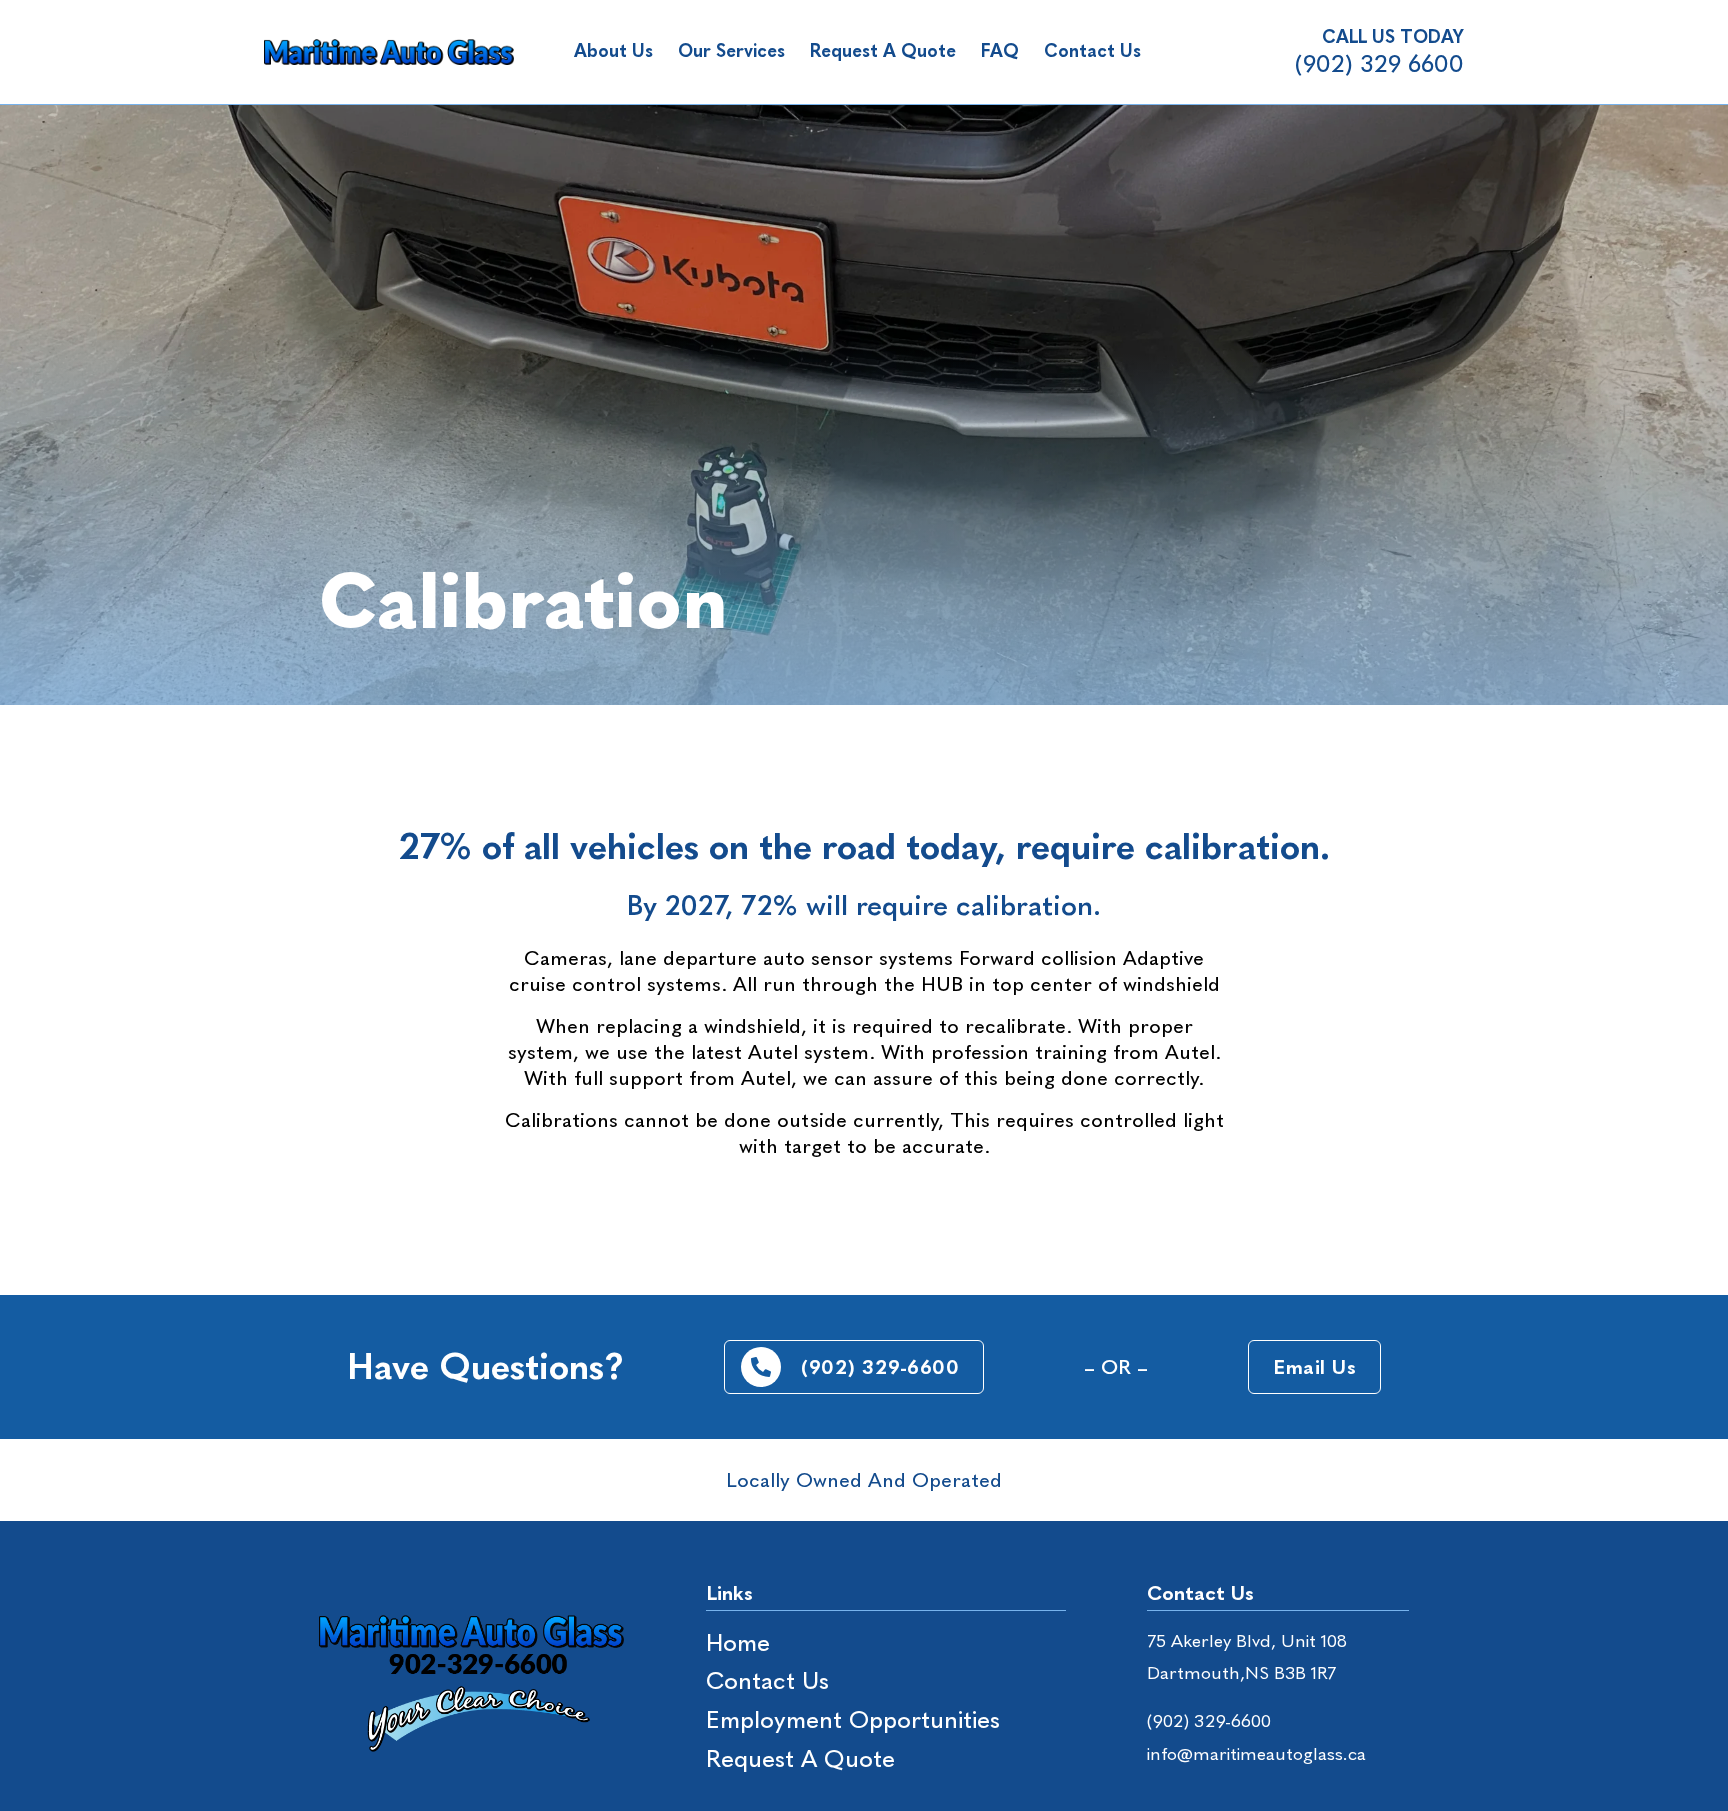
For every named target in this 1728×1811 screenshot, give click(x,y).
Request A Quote (883, 51)
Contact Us (1092, 51)
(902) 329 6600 (1379, 63)
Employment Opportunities (853, 1719)
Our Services (731, 51)
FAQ (1000, 51)
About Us (613, 51)
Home (738, 1642)
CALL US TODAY (1393, 37)
